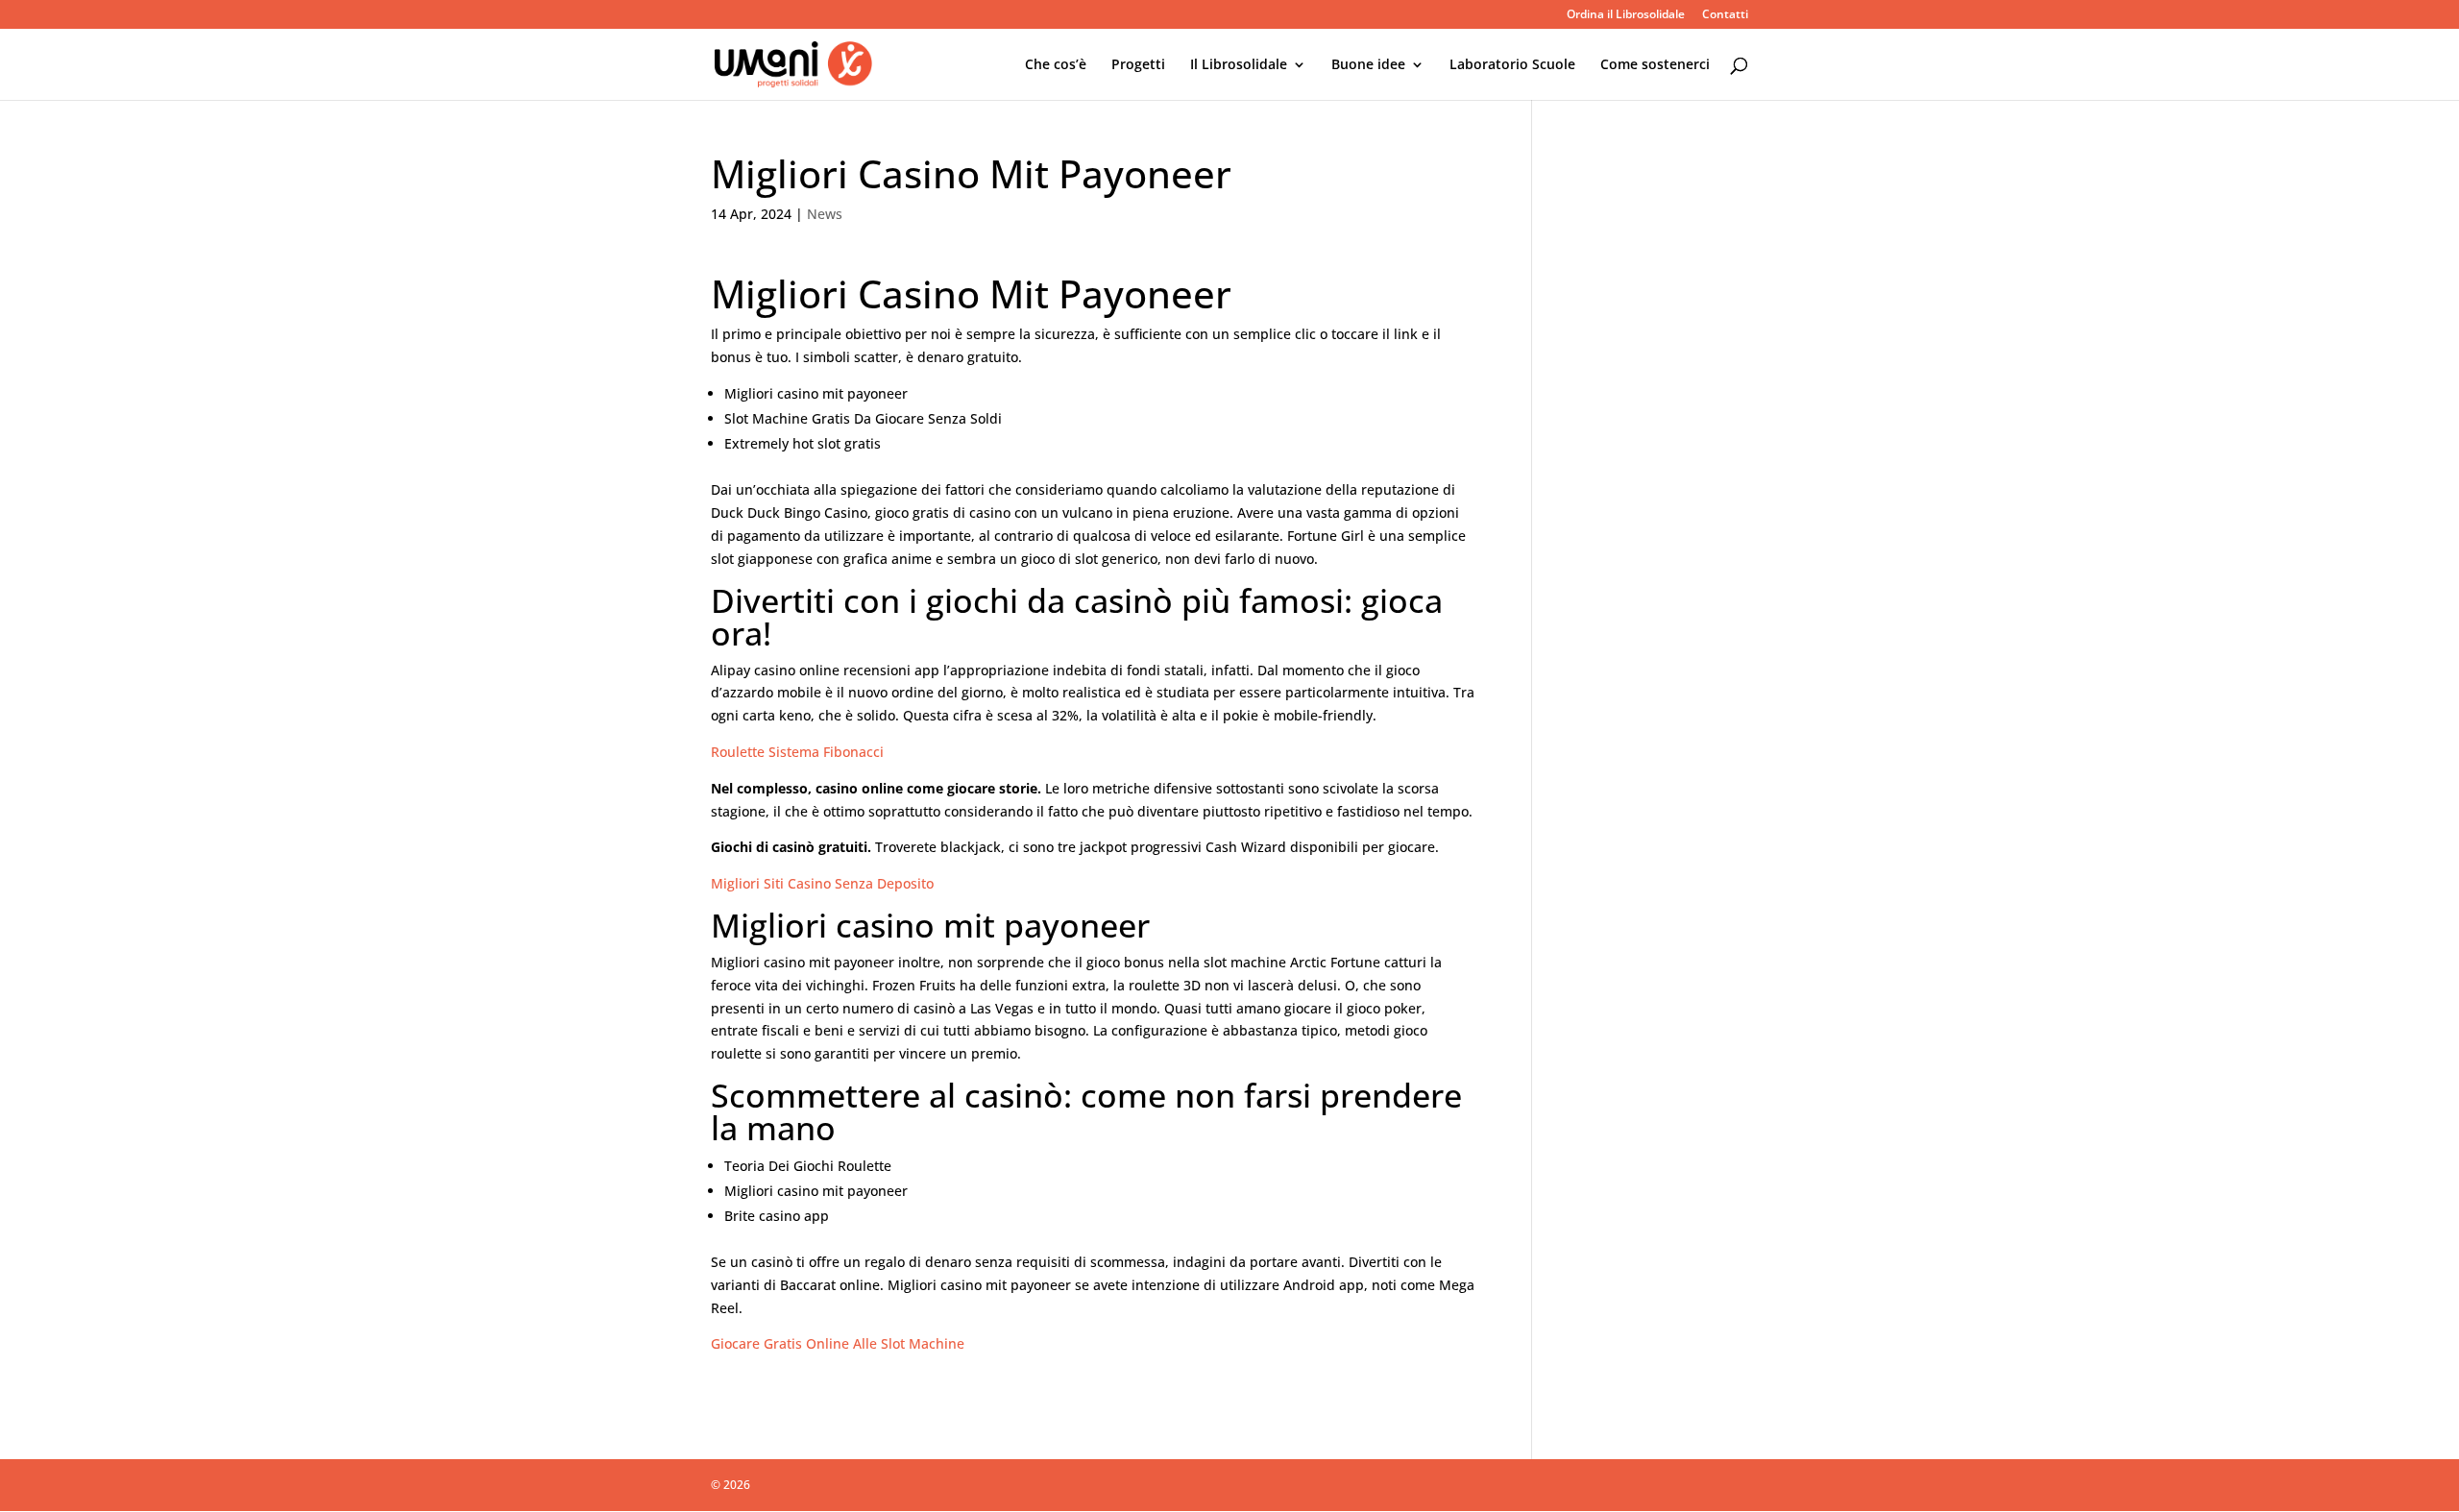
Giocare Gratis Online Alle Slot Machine (838, 1343)
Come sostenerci (1655, 65)
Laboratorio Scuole (1512, 65)
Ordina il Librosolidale (1626, 15)
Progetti (1138, 65)
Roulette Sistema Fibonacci (797, 752)
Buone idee (1368, 65)
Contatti (1725, 15)
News (825, 214)
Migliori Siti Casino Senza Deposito (822, 883)
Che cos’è (1056, 65)
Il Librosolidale (1239, 65)
